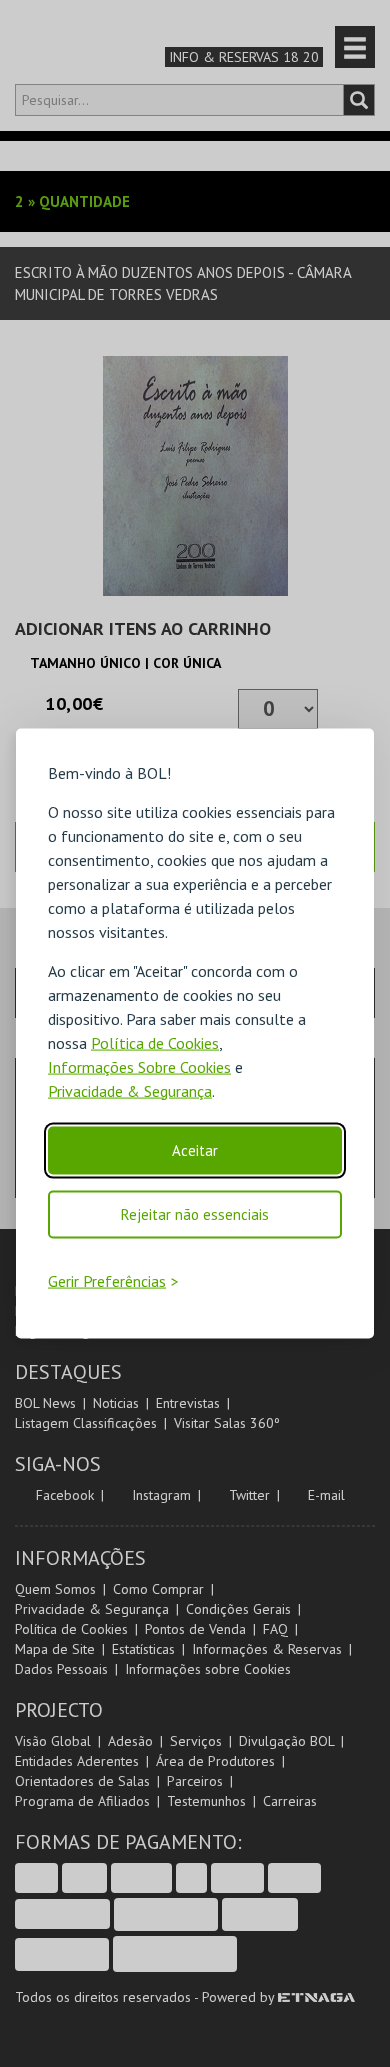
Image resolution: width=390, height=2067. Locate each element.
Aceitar (195, 1149)
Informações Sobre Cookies (139, 1066)
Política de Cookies (155, 1042)
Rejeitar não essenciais (195, 1213)
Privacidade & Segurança (130, 1090)
